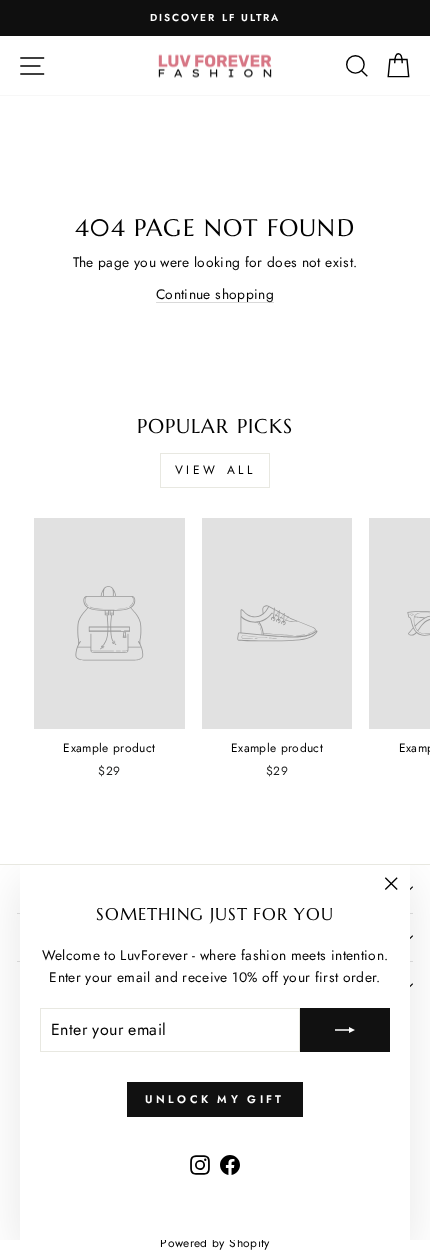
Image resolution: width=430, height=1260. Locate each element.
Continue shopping (215, 294)
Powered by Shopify (214, 1243)
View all (215, 470)
